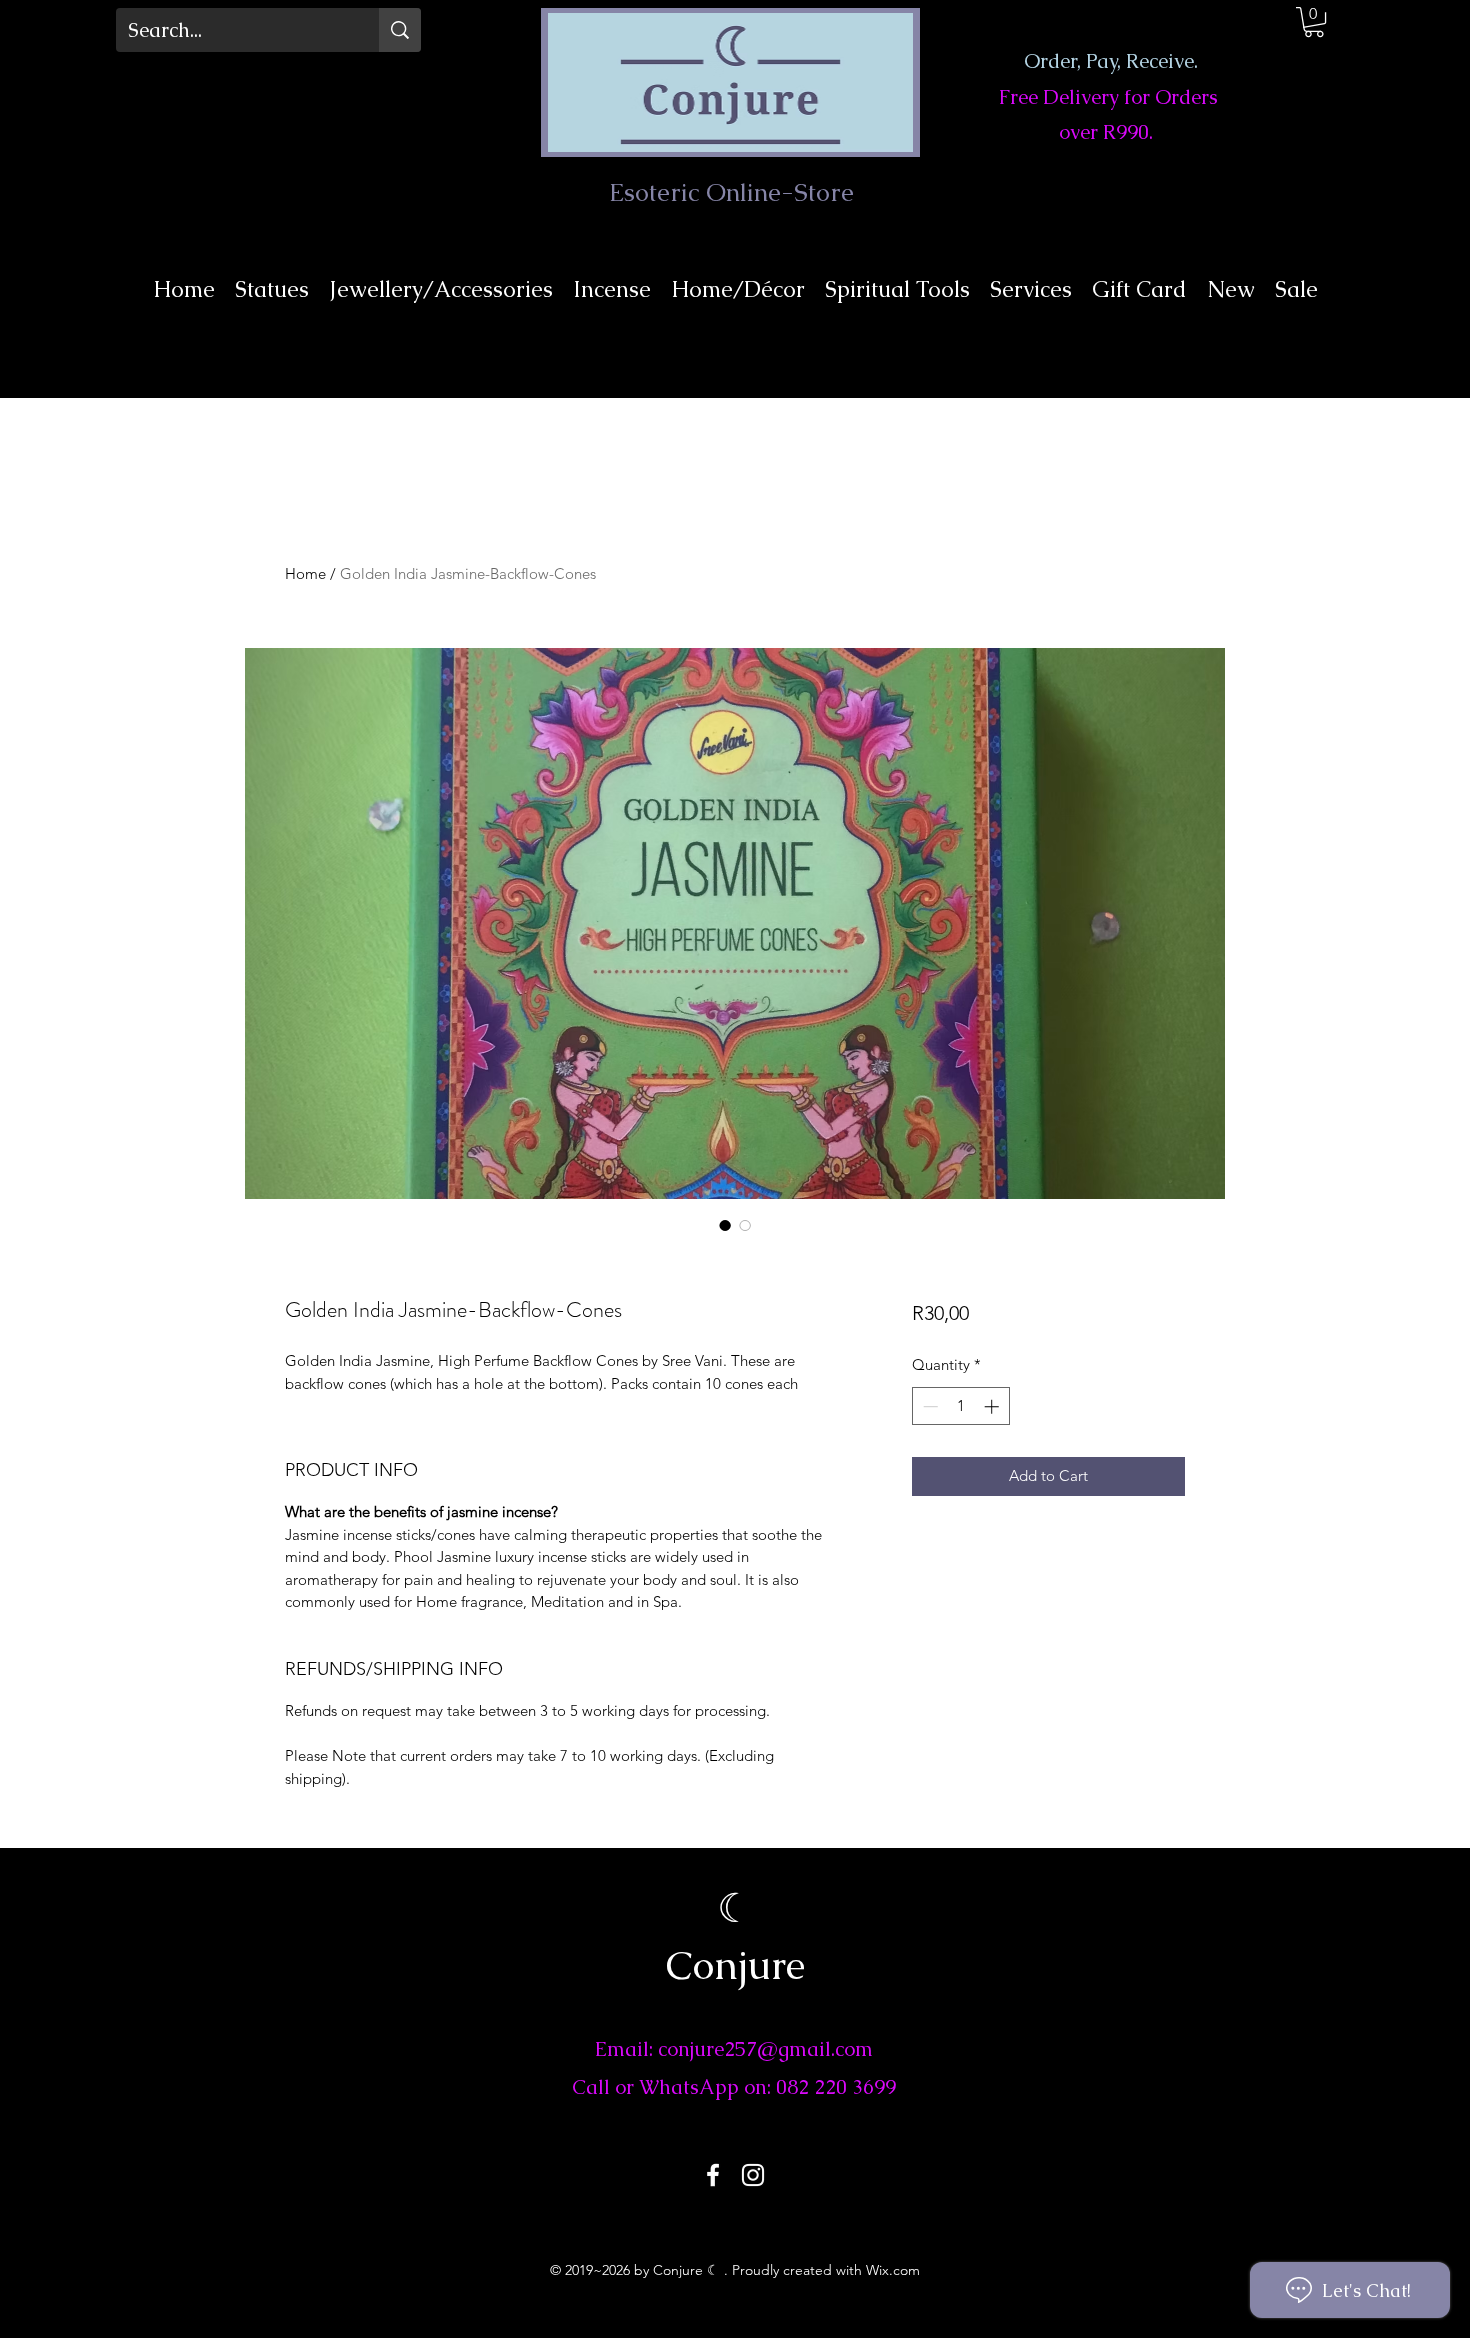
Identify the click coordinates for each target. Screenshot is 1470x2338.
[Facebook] (713, 2175)
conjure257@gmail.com (765, 2049)
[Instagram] (753, 2175)
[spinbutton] (960, 1406)
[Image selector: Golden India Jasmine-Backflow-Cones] (725, 1225)
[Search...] (400, 30)
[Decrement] (928, 1406)
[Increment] (993, 1406)
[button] (1314, 22)
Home (305, 573)
